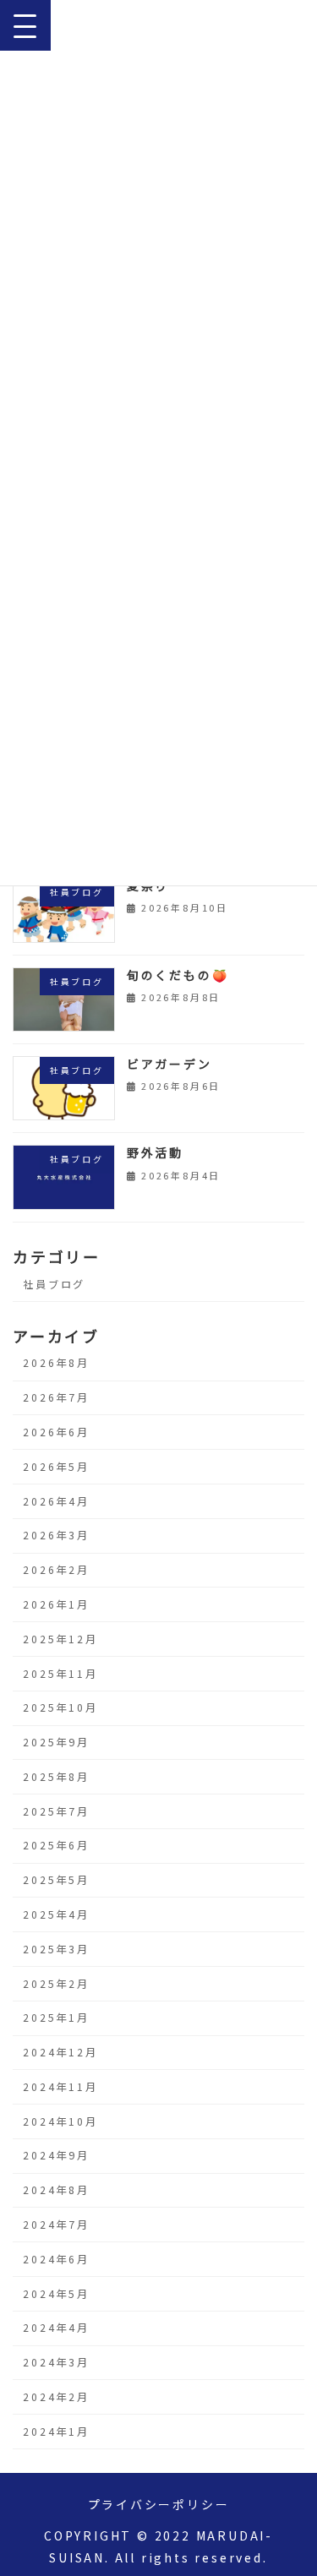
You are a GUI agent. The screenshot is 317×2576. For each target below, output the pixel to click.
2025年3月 (56, 1949)
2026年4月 (56, 1501)
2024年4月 (56, 2328)
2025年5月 (56, 1880)
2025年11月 (60, 1674)
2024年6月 (56, 2259)
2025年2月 (56, 1984)
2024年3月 (56, 2362)
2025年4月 (56, 1914)
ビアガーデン (169, 1064)
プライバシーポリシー (159, 2504)
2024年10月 (60, 2121)
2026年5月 (56, 1467)
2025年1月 (56, 2018)
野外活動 (155, 1152)
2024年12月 (60, 2052)
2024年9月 (56, 2155)
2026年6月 (56, 1432)
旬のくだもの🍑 (178, 975)
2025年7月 (56, 1811)
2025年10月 (60, 1707)
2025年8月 (56, 1777)
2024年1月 (56, 2432)
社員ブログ (54, 1283)
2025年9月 (56, 1742)
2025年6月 (56, 1845)
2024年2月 (56, 2397)
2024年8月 (56, 2190)
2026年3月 (56, 1535)
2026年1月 (56, 1604)
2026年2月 (56, 1570)
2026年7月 (56, 1397)
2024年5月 (56, 2294)
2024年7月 (56, 2225)
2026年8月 (56, 1363)
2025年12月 (60, 1639)
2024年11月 (60, 2087)
